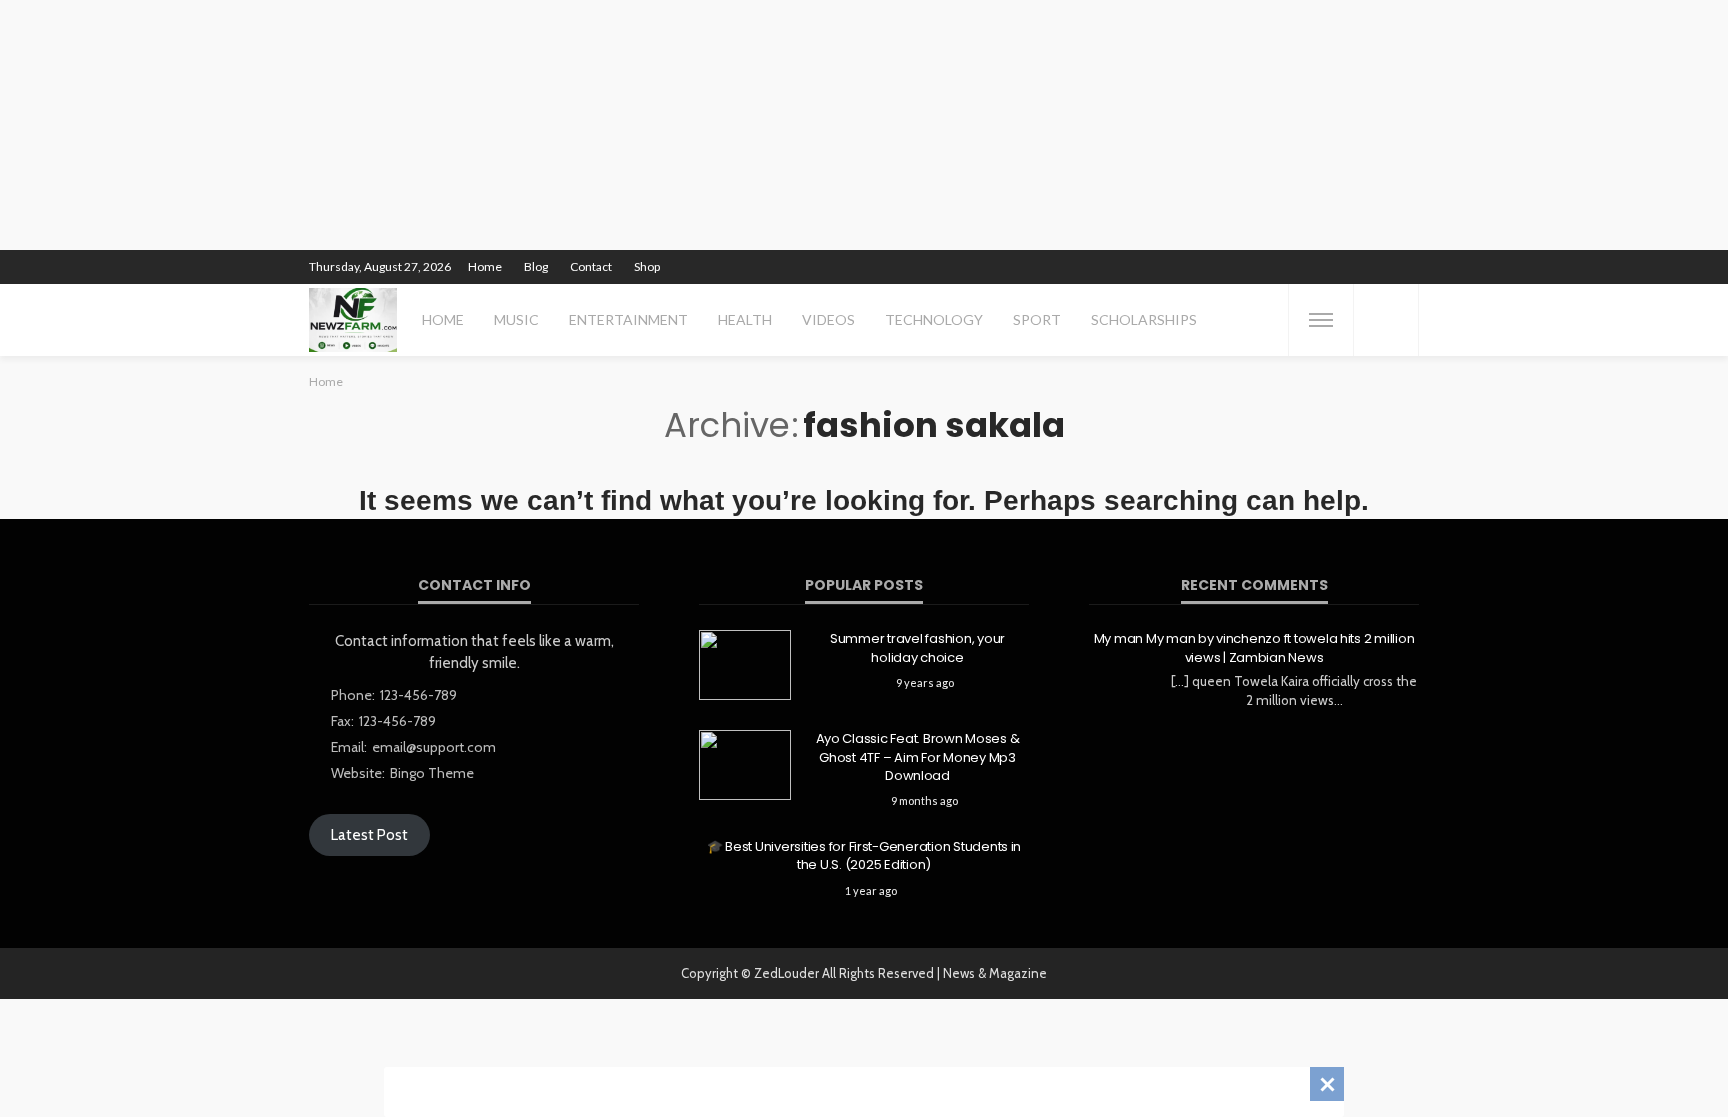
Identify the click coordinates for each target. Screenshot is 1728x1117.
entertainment (628, 319)
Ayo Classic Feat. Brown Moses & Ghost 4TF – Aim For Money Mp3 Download (918, 757)
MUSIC (516, 319)
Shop (647, 266)
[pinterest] (1276, 267)
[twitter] (1250, 267)
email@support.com (434, 747)
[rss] (1406, 267)
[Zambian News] (353, 320)
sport (1037, 319)
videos (828, 319)
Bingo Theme (432, 773)
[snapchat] (1328, 267)
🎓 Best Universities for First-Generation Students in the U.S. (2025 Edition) (864, 856)
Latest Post (369, 835)
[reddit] (1354, 267)
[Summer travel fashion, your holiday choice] (745, 665)
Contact (591, 266)
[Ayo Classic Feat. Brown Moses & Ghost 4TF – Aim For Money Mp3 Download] (745, 765)
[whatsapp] (1380, 267)
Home (485, 266)
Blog (536, 266)
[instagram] (1302, 267)
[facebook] (1224, 267)
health (745, 319)
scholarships (1144, 319)
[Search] (1386, 320)
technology (934, 319)
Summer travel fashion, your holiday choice (917, 648)
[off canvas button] (1321, 320)
